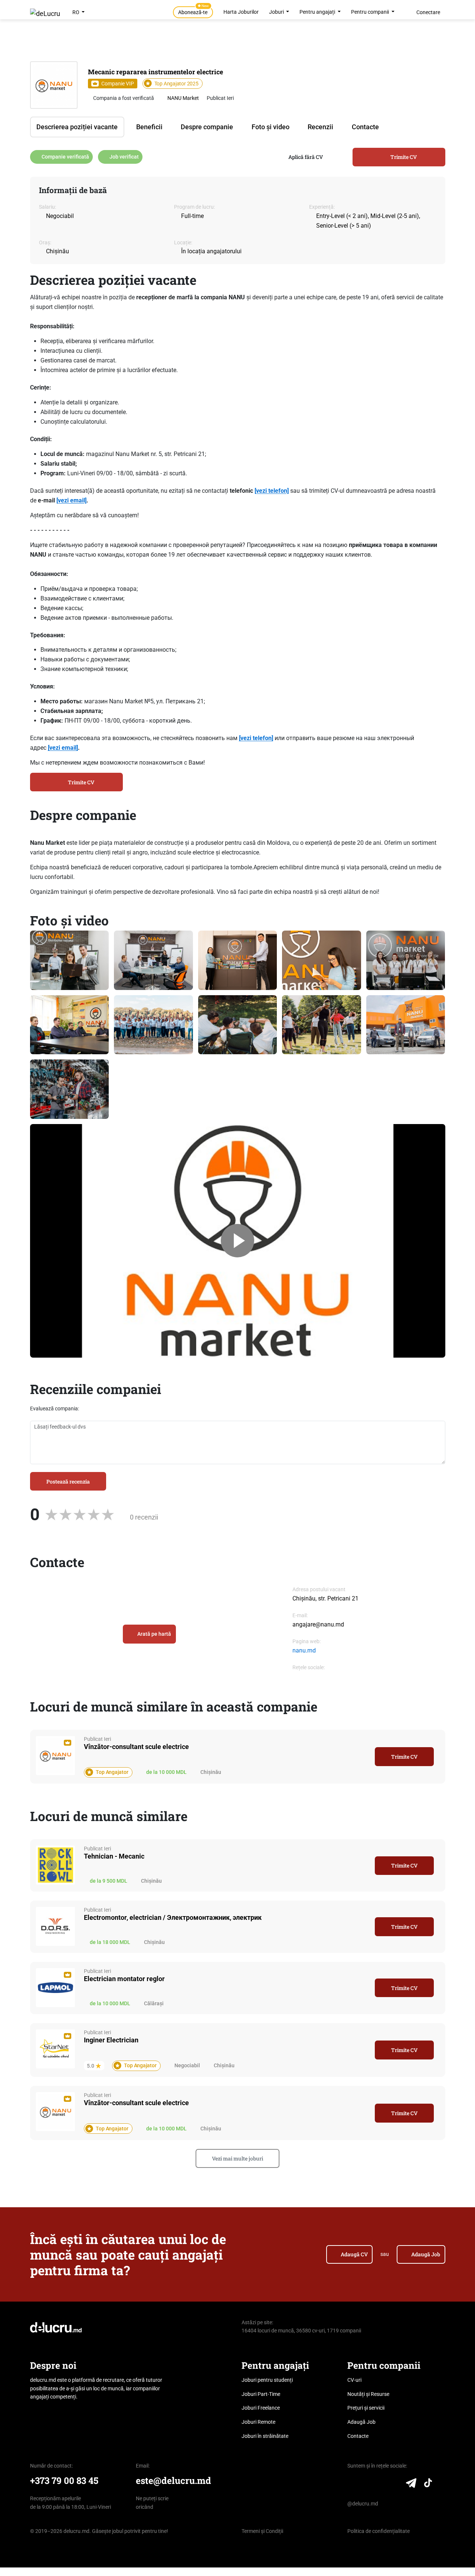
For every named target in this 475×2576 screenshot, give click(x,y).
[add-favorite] (419, 72)
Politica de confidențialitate (379, 2531)
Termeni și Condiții (262, 2531)
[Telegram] (411, 2485)
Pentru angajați (318, 12)
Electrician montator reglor (124, 1979)
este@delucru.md (173, 2480)
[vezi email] (71, 500)
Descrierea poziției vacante (77, 127)
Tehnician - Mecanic (114, 1856)
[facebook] (296, 1677)
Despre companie (207, 127)
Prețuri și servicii (366, 2408)
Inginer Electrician (111, 2040)
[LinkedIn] (352, 2485)
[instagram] (309, 1677)
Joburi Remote (258, 2422)
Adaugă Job (426, 2254)
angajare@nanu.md (318, 1624)
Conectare (428, 12)
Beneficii (149, 127)
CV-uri (354, 2380)
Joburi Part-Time (261, 2394)
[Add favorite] (364, 1756)
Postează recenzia (68, 1481)
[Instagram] (381, 2485)
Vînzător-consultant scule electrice (136, 1747)
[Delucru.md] (56, 2327)
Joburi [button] (277, 12)
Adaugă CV (354, 2254)
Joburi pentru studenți (267, 2380)
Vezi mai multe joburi (237, 2158)
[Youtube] (395, 2485)
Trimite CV (404, 157)
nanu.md (304, 1650)
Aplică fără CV (306, 157)
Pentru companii (371, 12)
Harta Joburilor (241, 12)
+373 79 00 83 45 (64, 2480)
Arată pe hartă (154, 1634)
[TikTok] (428, 2485)
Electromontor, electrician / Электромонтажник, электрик (173, 1917)
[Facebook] (366, 2485)
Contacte (365, 127)
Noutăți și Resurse (368, 2394)
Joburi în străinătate (265, 2436)
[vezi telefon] (272, 491)
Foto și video (271, 127)
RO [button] (76, 12)
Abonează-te (194, 11)
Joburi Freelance (261, 2408)
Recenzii (320, 127)
